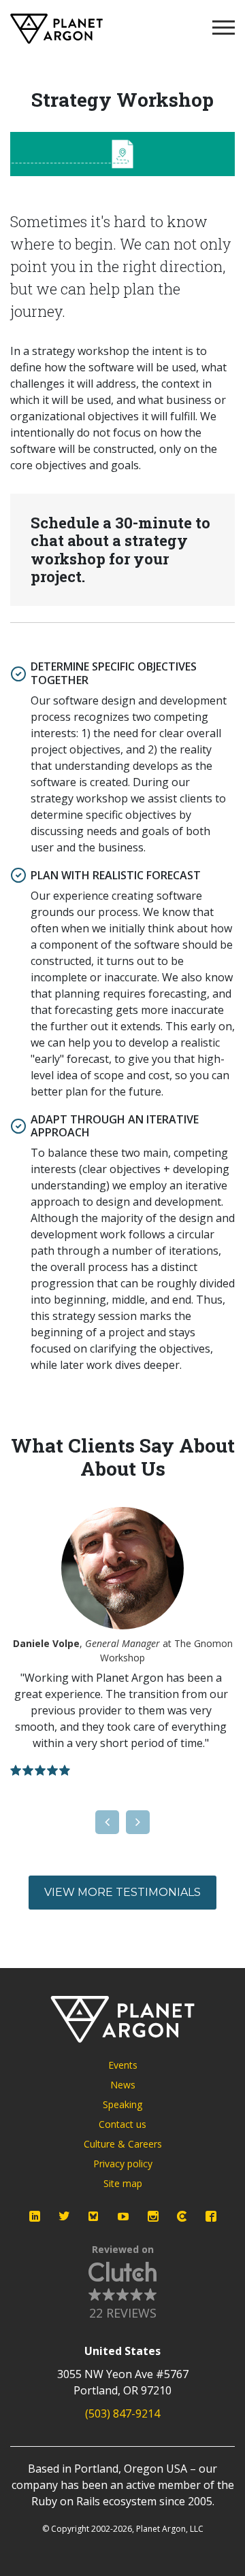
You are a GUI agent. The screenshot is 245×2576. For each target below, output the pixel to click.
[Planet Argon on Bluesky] (94, 2216)
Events (123, 2065)
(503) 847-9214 (122, 2413)
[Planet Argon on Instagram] (153, 2216)
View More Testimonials (122, 1892)
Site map (123, 2183)
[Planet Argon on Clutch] (182, 2216)
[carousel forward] (138, 1822)
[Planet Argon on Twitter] (64, 2216)
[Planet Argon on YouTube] (123, 2216)
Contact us (122, 2124)
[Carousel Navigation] (122, 1822)
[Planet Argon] (56, 29)
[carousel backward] (107, 1822)
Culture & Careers (123, 2144)
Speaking (122, 2104)
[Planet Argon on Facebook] (211, 2216)
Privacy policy (123, 2164)
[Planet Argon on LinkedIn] (35, 2216)
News (123, 2085)
